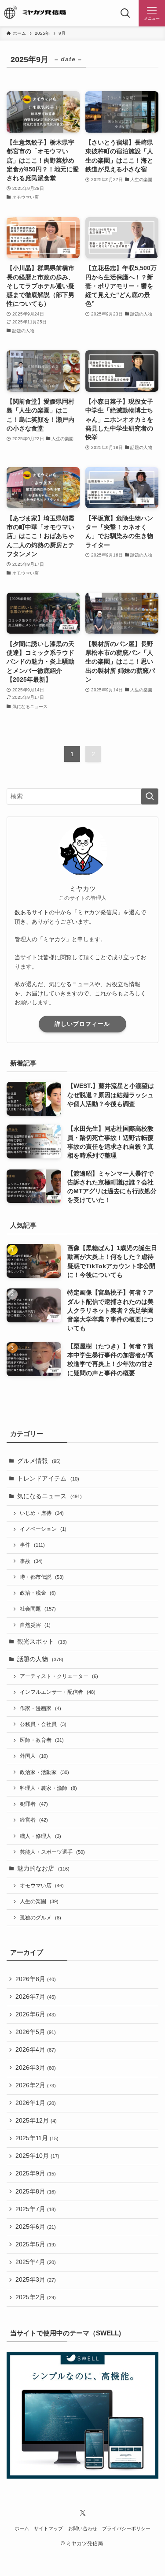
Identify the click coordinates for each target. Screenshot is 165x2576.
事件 (32, 1545)
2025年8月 (36, 2192)
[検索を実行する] (150, 796)
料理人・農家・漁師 (48, 1788)
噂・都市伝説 (42, 1577)
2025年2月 (36, 2297)
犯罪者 (34, 1804)
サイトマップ (48, 2528)
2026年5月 (36, 2032)
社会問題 (38, 1609)
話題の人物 (40, 1659)
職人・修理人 (40, 1836)
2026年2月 (36, 2085)
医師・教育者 (42, 1740)
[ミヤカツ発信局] (39, 13)
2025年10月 (37, 2156)
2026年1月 (36, 2103)
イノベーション (43, 1529)
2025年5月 (36, 2244)
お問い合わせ (83, 2528)
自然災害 (35, 1625)
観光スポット (42, 1642)
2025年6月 (36, 2227)
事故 (31, 1561)
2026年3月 (36, 2068)
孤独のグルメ (40, 1918)
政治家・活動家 (44, 1772)
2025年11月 (37, 2138)
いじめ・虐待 (42, 1513)
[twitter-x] (83, 2513)
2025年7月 (36, 2209)
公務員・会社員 (43, 1724)
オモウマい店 (42, 1886)
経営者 (34, 1820)
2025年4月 (36, 2262)
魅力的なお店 (43, 1869)
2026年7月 (36, 1997)
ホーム (22, 2528)
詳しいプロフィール (82, 1024)
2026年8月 (36, 1979)
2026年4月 (36, 2050)
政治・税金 (38, 1593)
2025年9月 (36, 2173)
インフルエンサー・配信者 (58, 1692)
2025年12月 (36, 2121)
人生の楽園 (39, 1901)
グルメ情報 (39, 1461)
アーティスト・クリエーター (59, 1676)
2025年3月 (36, 2280)
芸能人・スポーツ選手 (52, 1852)
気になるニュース (49, 1496)
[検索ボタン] (125, 13)
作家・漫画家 (40, 1708)
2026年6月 (36, 2014)
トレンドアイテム (48, 1479)
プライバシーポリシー (126, 2528)
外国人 (34, 1756)
